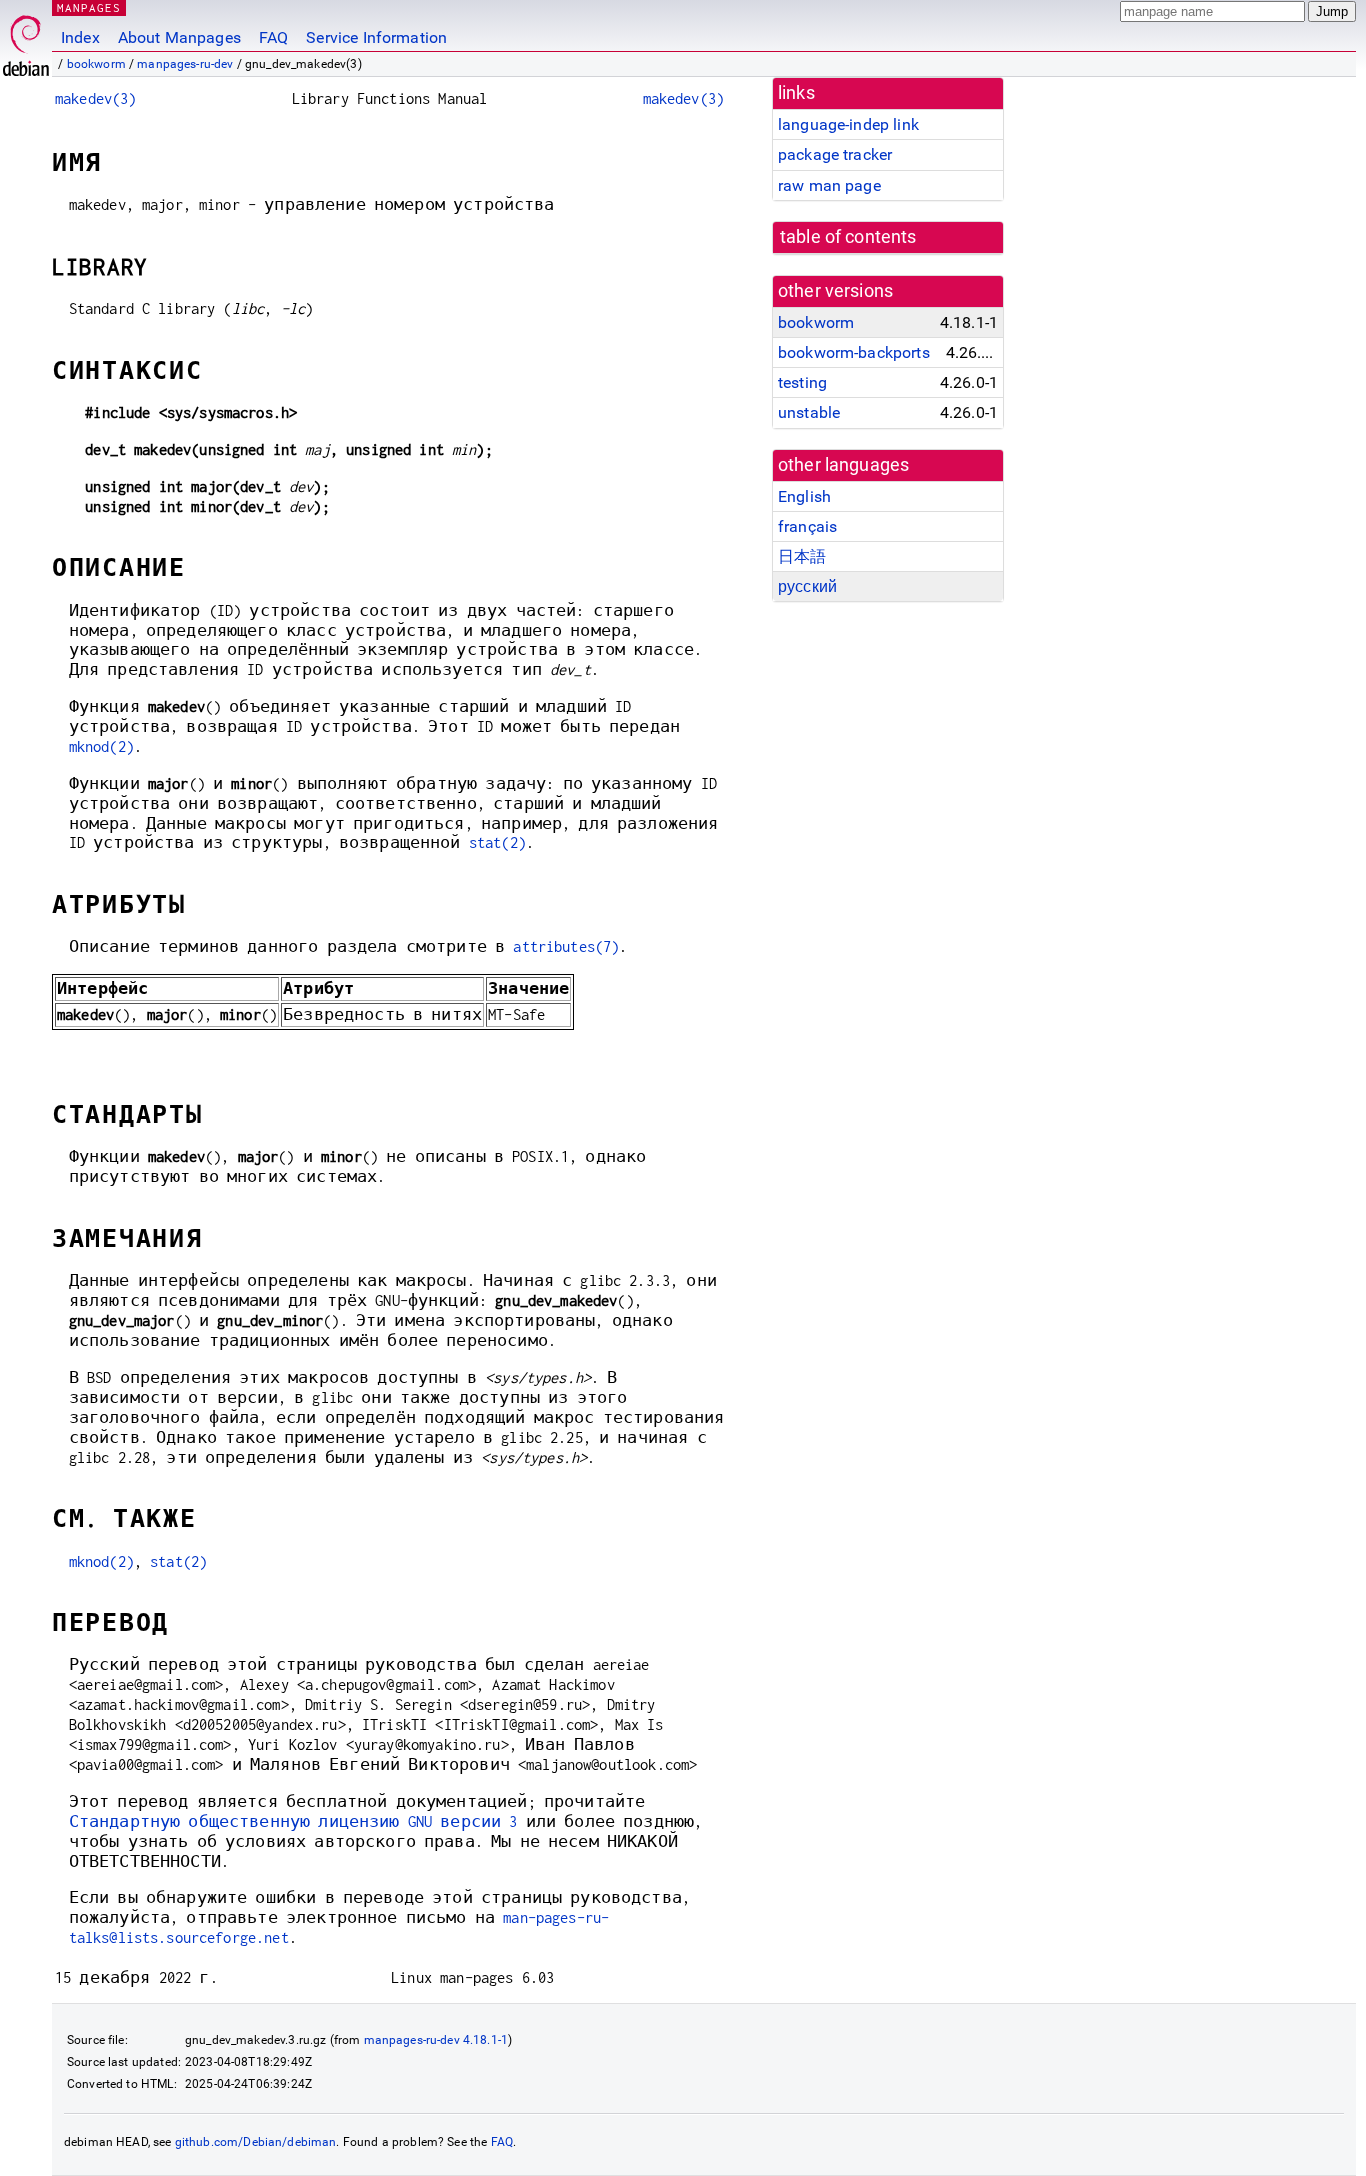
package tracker (835, 154)
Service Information (376, 37)
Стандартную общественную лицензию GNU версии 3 (293, 1821)
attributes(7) (566, 946)
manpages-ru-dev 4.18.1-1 (436, 2040)
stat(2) (497, 842)
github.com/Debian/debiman (256, 2142)
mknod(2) (101, 746)
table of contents (848, 237)
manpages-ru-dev (185, 64)
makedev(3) (96, 98)
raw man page (829, 185)
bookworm (96, 64)
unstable (809, 412)
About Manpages (179, 37)
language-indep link (848, 124)
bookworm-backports (854, 352)
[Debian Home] (26, 40)
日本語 (802, 556)
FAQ (273, 37)
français (807, 526)
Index (80, 37)
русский (807, 586)
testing (802, 382)
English (804, 496)
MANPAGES (89, 7)
